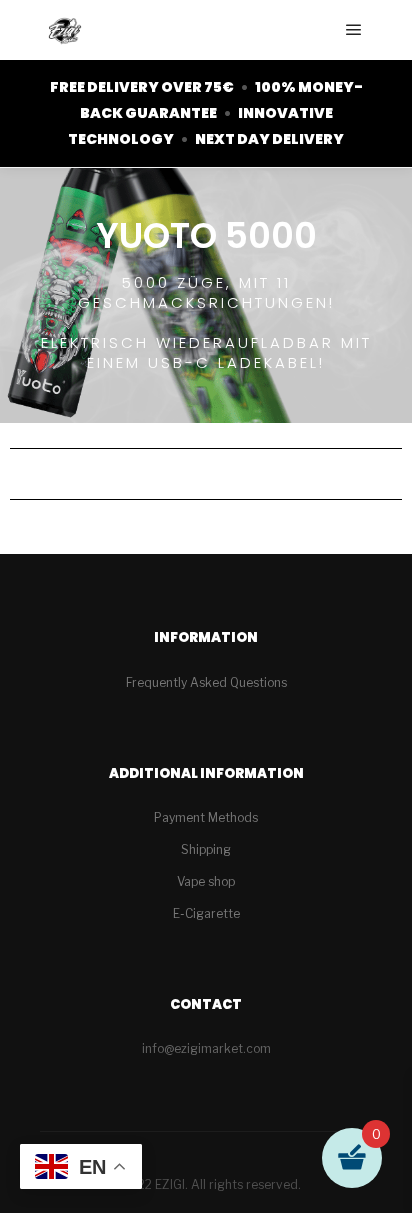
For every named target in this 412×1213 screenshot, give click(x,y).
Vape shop (206, 881)
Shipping (206, 849)
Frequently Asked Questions (206, 682)
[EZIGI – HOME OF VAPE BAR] (65, 30)
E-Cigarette (206, 913)
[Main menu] (354, 30)
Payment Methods (206, 817)
